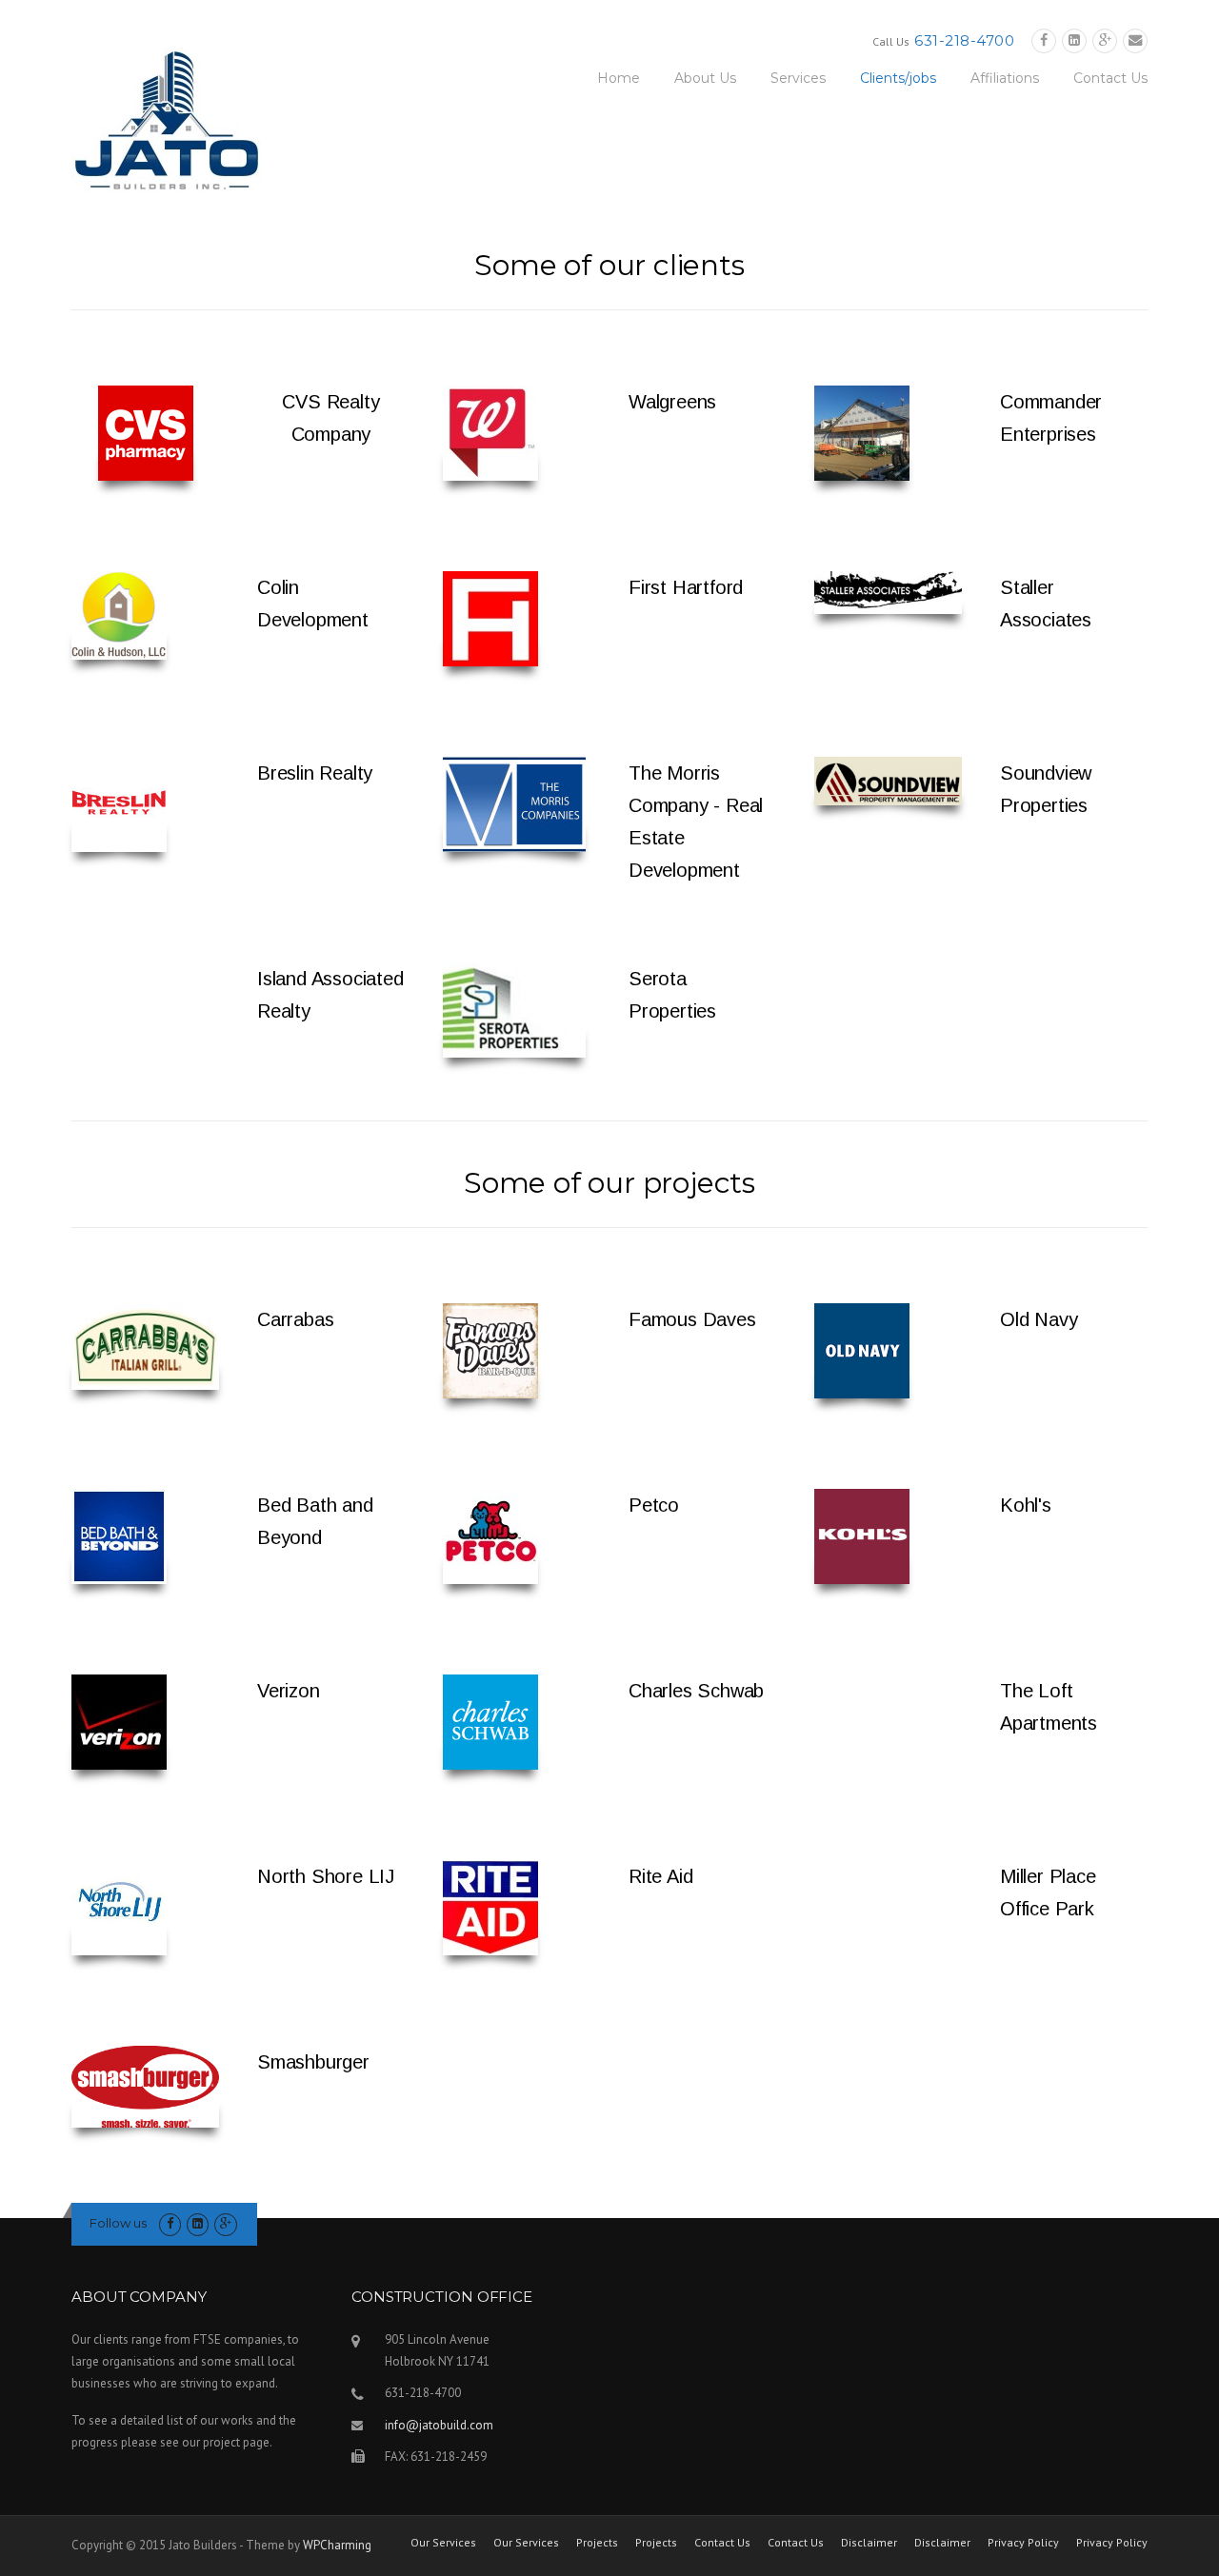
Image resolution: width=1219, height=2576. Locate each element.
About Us (705, 78)
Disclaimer (869, 2543)
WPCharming (337, 2545)
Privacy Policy (1023, 2543)
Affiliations (1005, 78)
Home (619, 78)
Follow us (118, 2223)
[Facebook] (1044, 40)
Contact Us (1110, 78)
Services (798, 78)
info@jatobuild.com (439, 2425)
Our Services (443, 2543)
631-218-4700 (964, 40)
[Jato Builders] (167, 119)
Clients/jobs (898, 78)
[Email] (1135, 40)
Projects (597, 2543)
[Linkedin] (1074, 40)
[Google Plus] (1105, 40)
